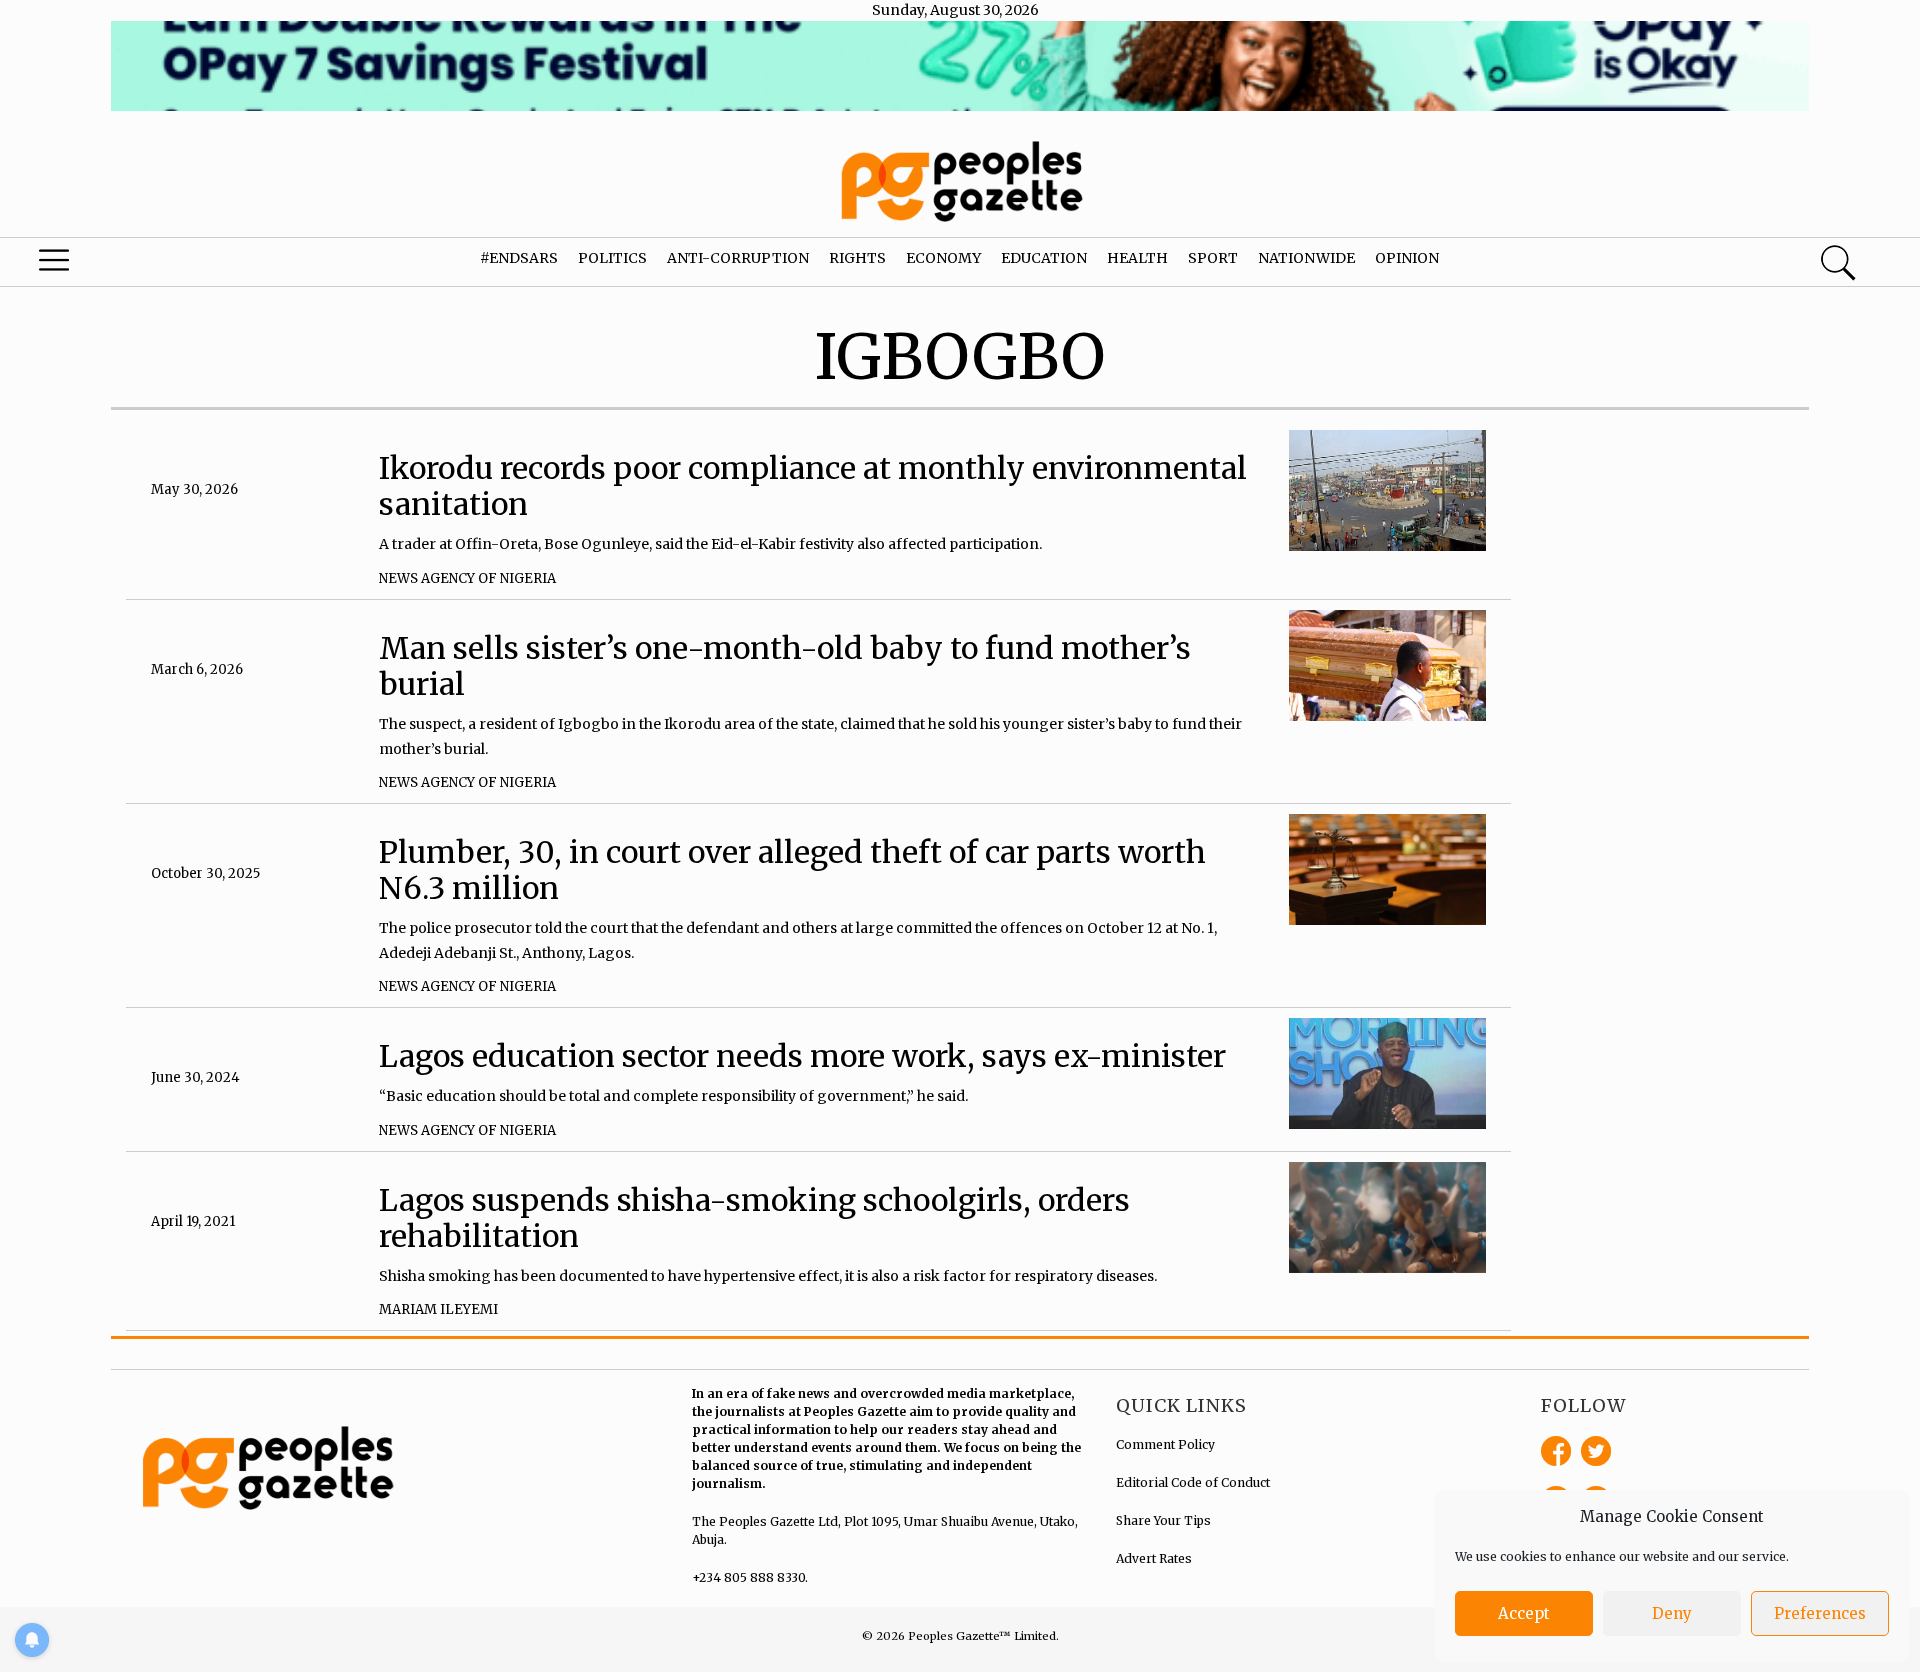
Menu (102, 265)
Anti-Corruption (738, 258)
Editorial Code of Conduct (1193, 1482)
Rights (857, 258)
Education (1044, 258)
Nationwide (1306, 258)
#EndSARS (519, 258)
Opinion (1407, 258)
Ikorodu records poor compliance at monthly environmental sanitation (813, 486)
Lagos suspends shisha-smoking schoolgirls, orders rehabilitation (754, 1218)
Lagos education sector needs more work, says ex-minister (802, 1056)
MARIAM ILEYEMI (438, 1309)
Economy (943, 258)
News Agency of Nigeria (467, 578)
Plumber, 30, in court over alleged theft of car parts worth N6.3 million (792, 870)
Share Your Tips (1163, 1520)
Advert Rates (1154, 1558)
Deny (1672, 1613)
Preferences (1820, 1613)
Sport (1213, 258)
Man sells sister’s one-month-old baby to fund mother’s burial (785, 666)
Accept (1524, 1613)
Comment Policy (1165, 1444)
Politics (612, 258)
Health (1137, 258)
